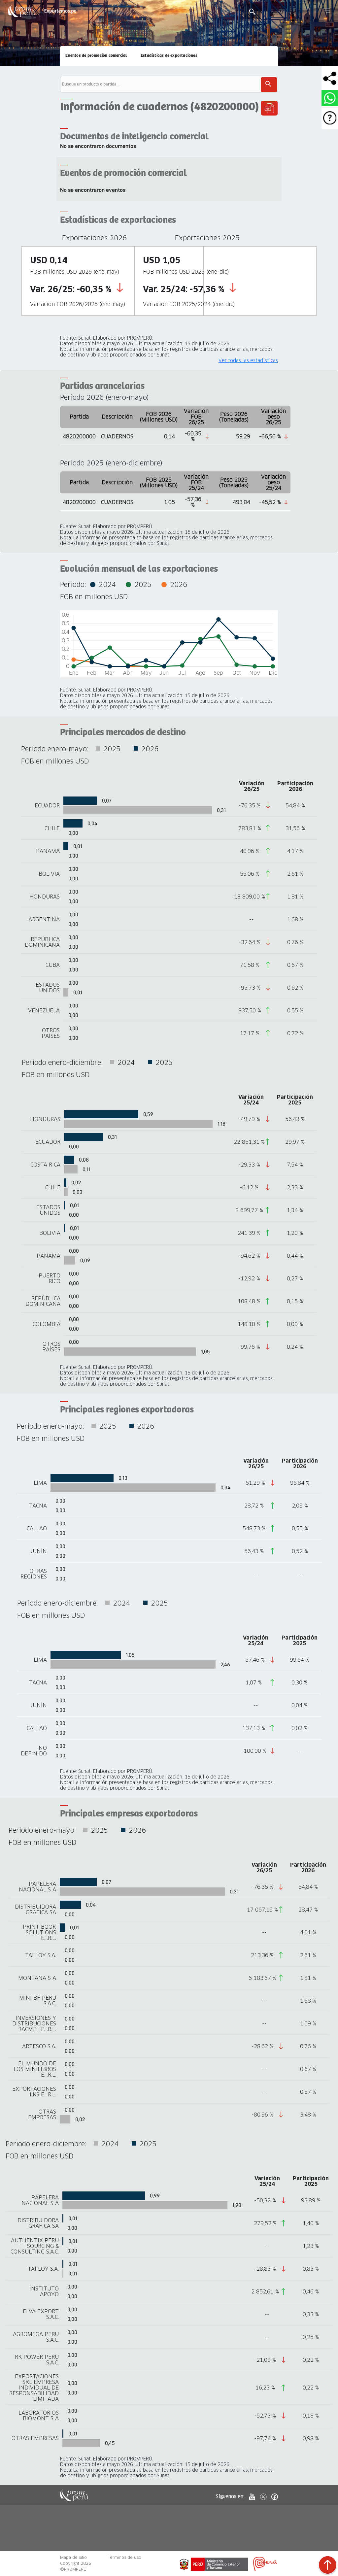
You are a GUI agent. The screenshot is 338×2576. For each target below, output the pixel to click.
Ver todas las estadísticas (248, 361)
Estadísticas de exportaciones (169, 56)
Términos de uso (125, 2557)
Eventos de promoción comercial (96, 56)
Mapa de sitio (73, 2557)
